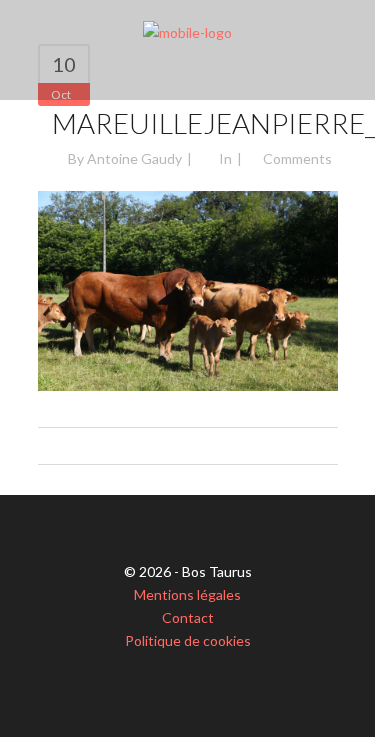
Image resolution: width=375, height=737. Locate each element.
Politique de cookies (188, 640)
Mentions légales (187, 594)
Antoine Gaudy (134, 158)
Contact (188, 617)
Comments (297, 158)
